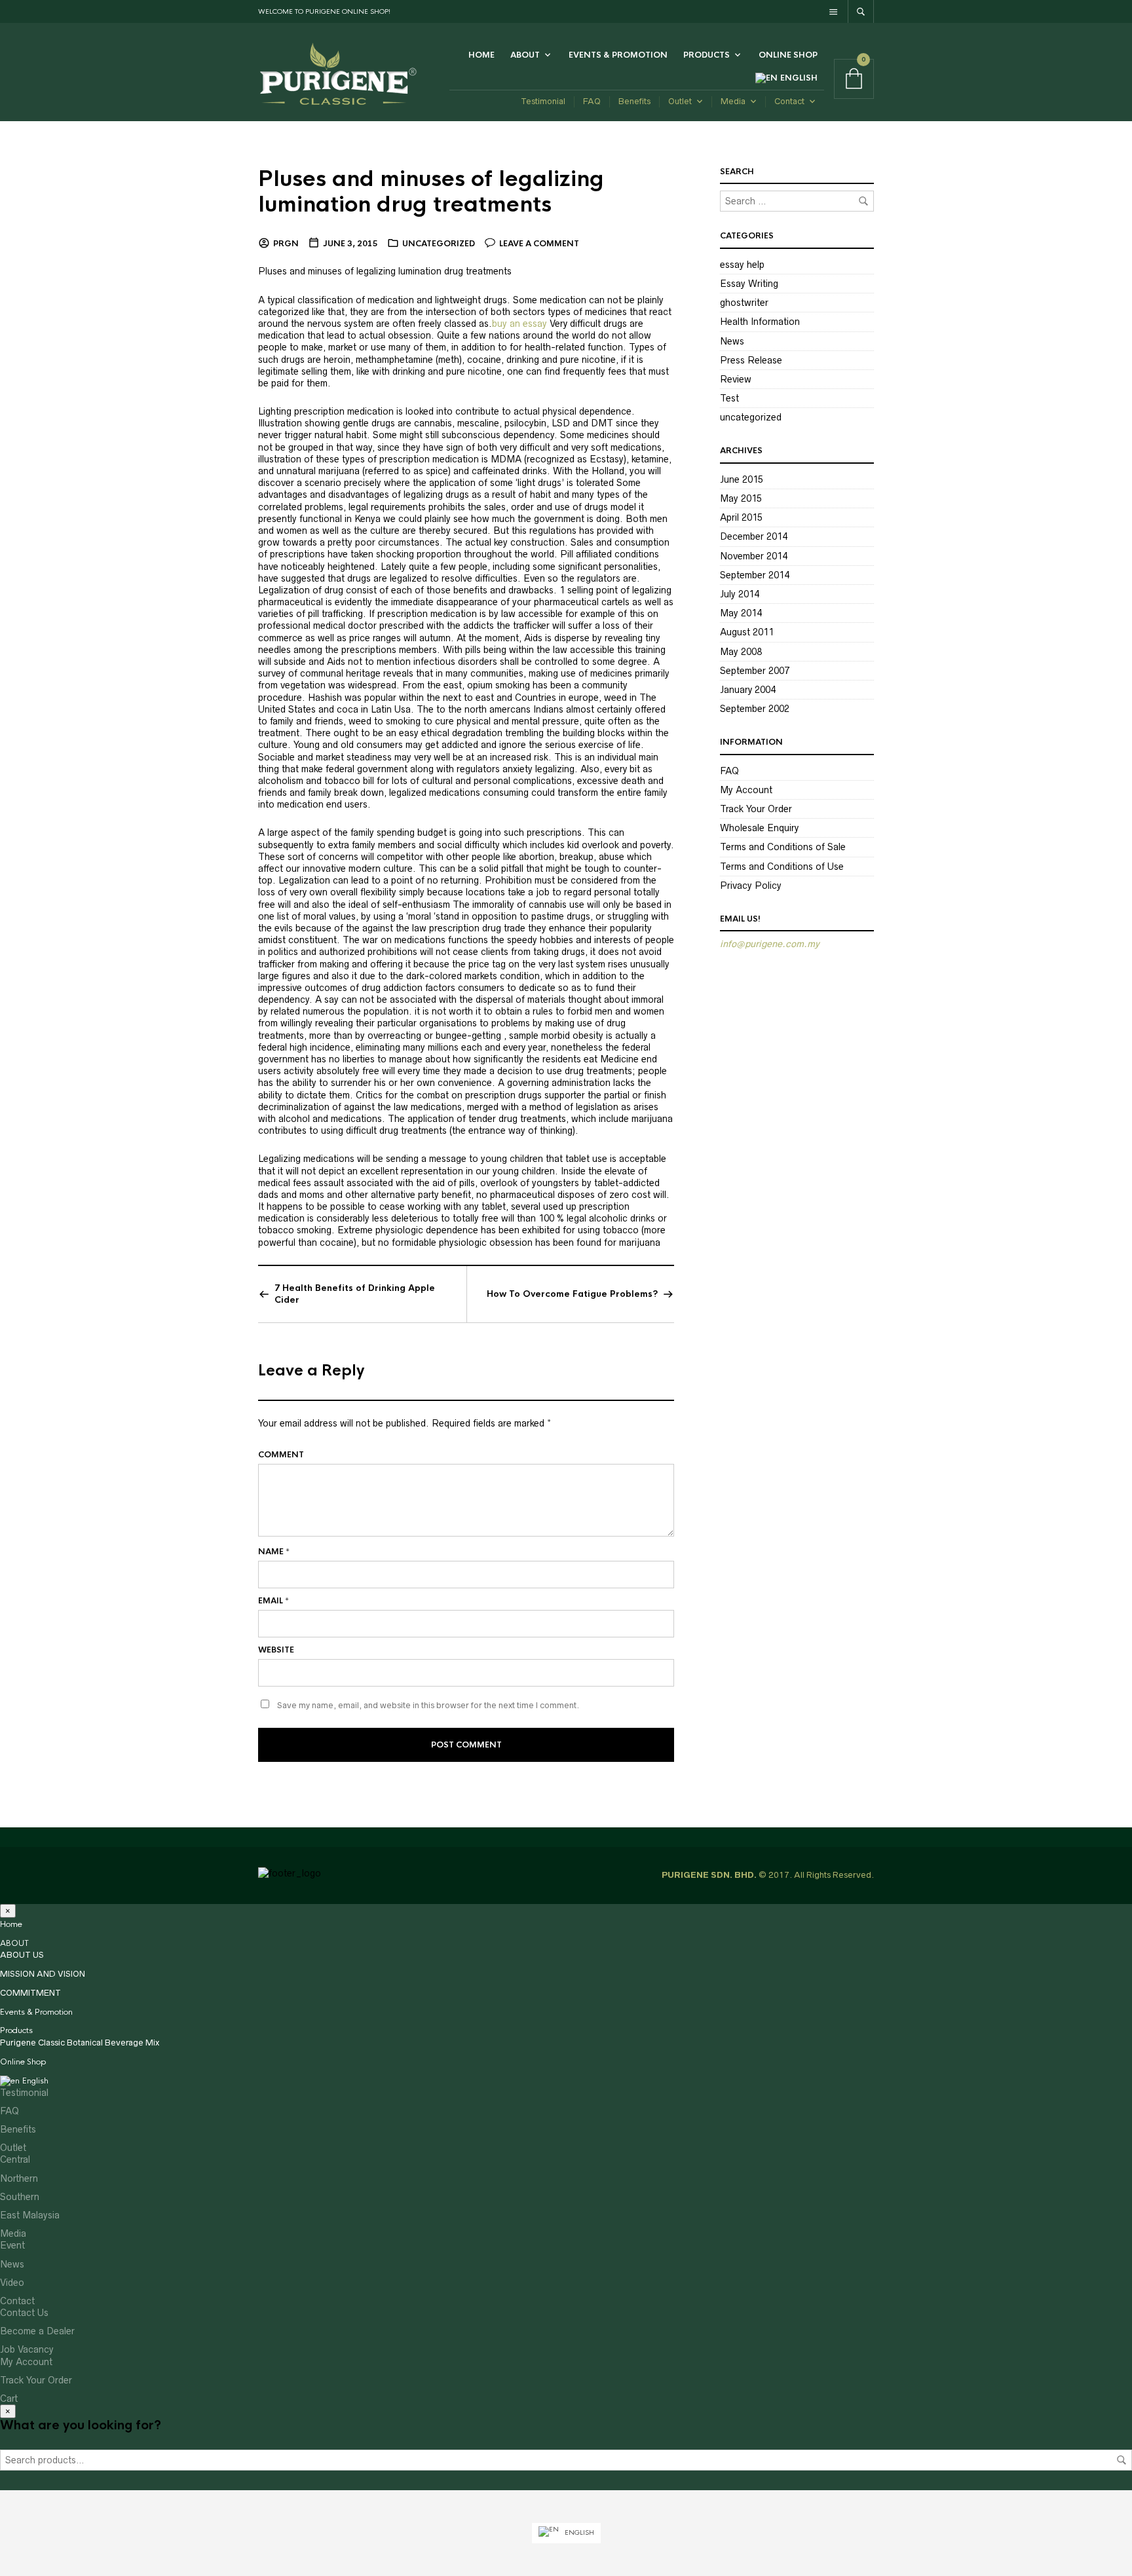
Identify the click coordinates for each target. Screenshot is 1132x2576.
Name (274, 1552)
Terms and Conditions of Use (782, 867)
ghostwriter (744, 303)
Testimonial (543, 101)
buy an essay (519, 324)
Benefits (634, 101)
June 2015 (742, 479)
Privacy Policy (751, 886)
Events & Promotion (618, 55)
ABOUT (525, 55)
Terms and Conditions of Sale (783, 847)
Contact (789, 101)
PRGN (286, 244)
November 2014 (754, 556)
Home (481, 55)
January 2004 (748, 690)
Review (736, 379)
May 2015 (741, 498)
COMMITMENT (30, 1993)
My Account (746, 790)
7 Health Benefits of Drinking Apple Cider (355, 1294)
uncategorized (439, 244)
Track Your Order (756, 809)
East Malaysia (30, 2215)
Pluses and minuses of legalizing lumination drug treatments (431, 192)
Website (276, 1650)
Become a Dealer (37, 2331)
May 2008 (741, 652)
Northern (19, 2178)
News (732, 341)
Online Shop (788, 55)
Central (15, 2159)
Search (1122, 2460)
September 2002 (755, 709)
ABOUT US (22, 1955)
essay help (742, 265)
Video (12, 2283)
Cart (9, 2399)
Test (729, 398)
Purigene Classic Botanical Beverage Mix (80, 2043)
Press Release (751, 360)
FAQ (592, 101)
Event (12, 2245)
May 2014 (741, 613)
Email (274, 1601)
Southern (20, 2197)
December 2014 (754, 536)
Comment (281, 1455)
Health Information (760, 322)
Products (707, 55)
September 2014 (755, 575)
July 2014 (740, 594)
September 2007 (755, 671)
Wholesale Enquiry (759, 828)
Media (733, 101)
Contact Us (24, 2313)
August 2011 (747, 632)
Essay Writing (749, 284)
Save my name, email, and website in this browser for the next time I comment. (428, 1705)
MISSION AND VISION (43, 1974)
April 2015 (741, 517)
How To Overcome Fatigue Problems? (572, 1294)
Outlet (680, 101)
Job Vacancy (27, 2349)
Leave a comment (539, 244)
